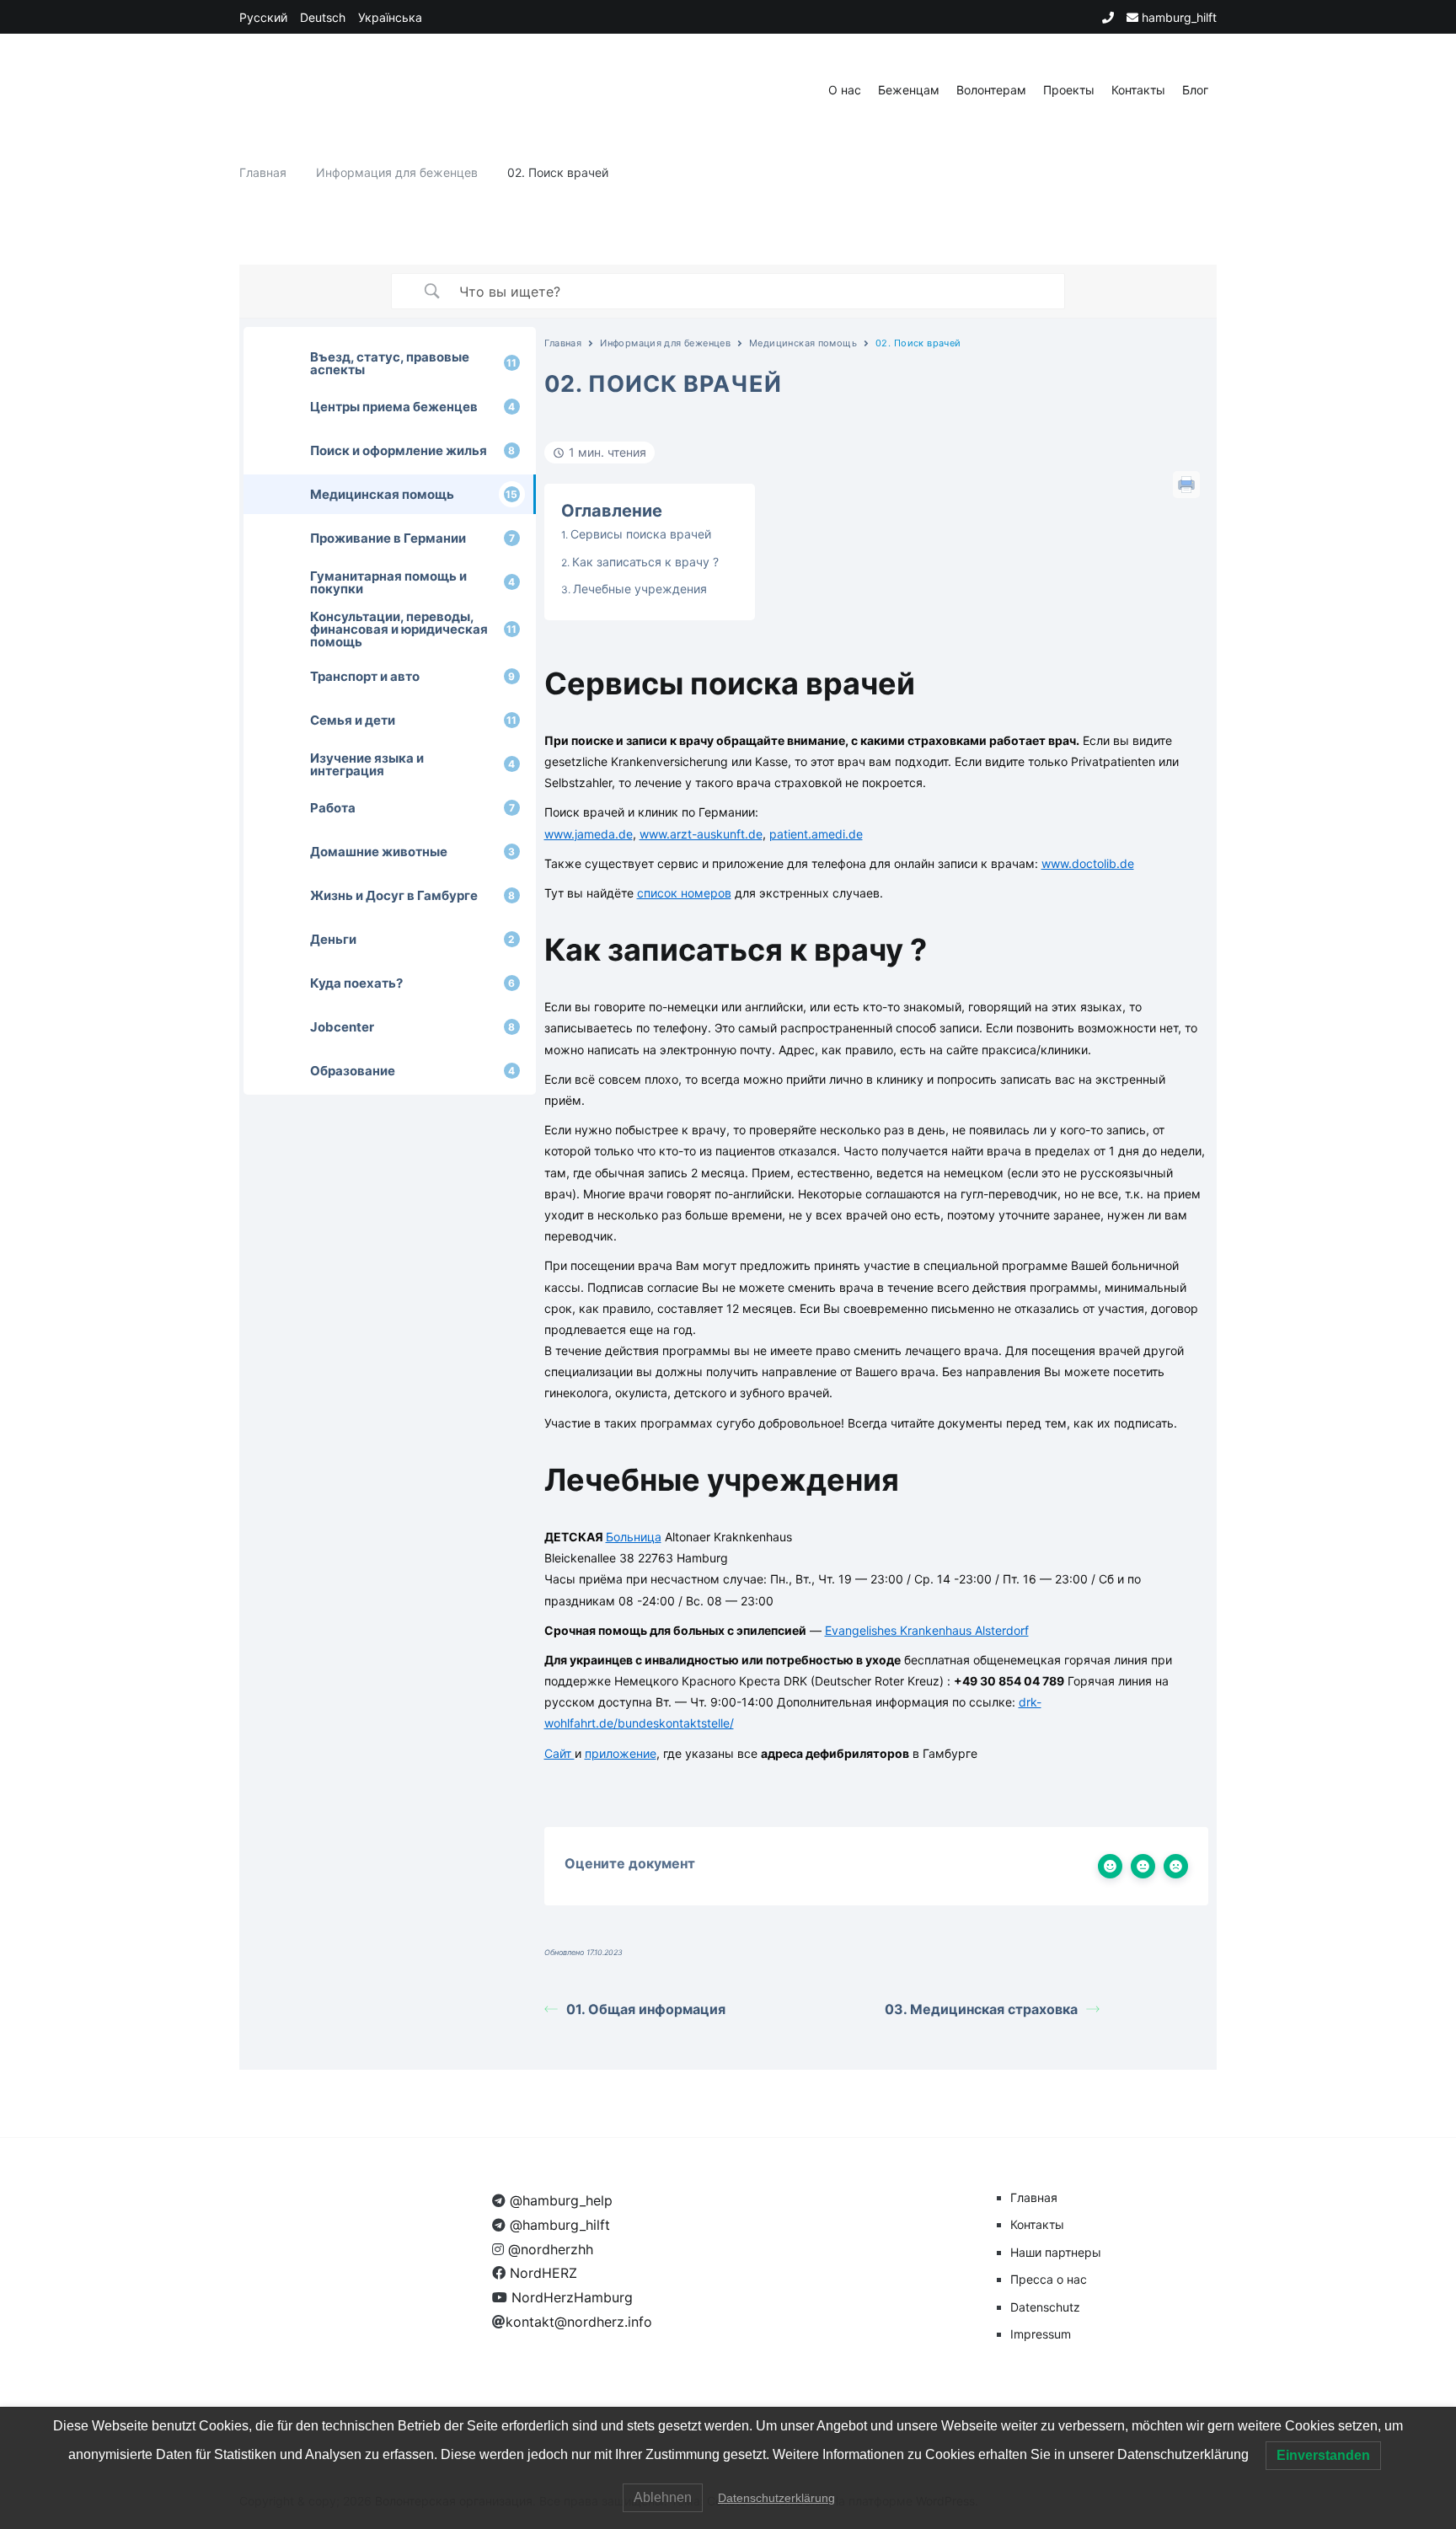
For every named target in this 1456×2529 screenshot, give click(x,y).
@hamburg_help (559, 2200)
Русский (263, 17)
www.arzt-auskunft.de (701, 834)
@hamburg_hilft (558, 2225)
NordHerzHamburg (570, 2297)
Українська (390, 17)
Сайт (559, 1753)
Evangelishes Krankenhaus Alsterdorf (927, 1630)
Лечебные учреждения (640, 589)
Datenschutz (1045, 2307)
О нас (845, 90)
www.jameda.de (589, 834)
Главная (563, 343)
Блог (1195, 90)
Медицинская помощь (803, 343)
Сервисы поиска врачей (641, 534)
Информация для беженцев (665, 343)
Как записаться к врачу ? (645, 562)
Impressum (1041, 2334)
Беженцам (909, 90)
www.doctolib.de (1088, 863)
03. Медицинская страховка (981, 2009)
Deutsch (323, 17)
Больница (634, 1537)
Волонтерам (991, 90)
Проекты (1069, 90)
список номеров (684, 893)
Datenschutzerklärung (776, 2498)
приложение (621, 1753)
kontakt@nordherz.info (579, 2322)
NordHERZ (541, 2273)
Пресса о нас (1049, 2279)
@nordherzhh (549, 2249)
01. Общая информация (646, 2009)
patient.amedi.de (816, 834)
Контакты (1138, 90)
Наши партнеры (1056, 2252)
